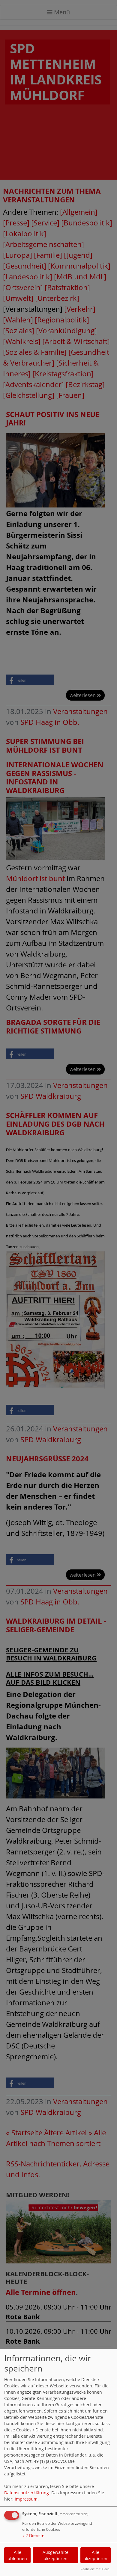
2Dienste (33, 2535)
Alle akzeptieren (96, 2555)
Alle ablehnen (17, 2555)
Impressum (26, 2499)
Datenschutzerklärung (27, 2493)
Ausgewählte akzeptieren (55, 2555)
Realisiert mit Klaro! (95, 2569)
